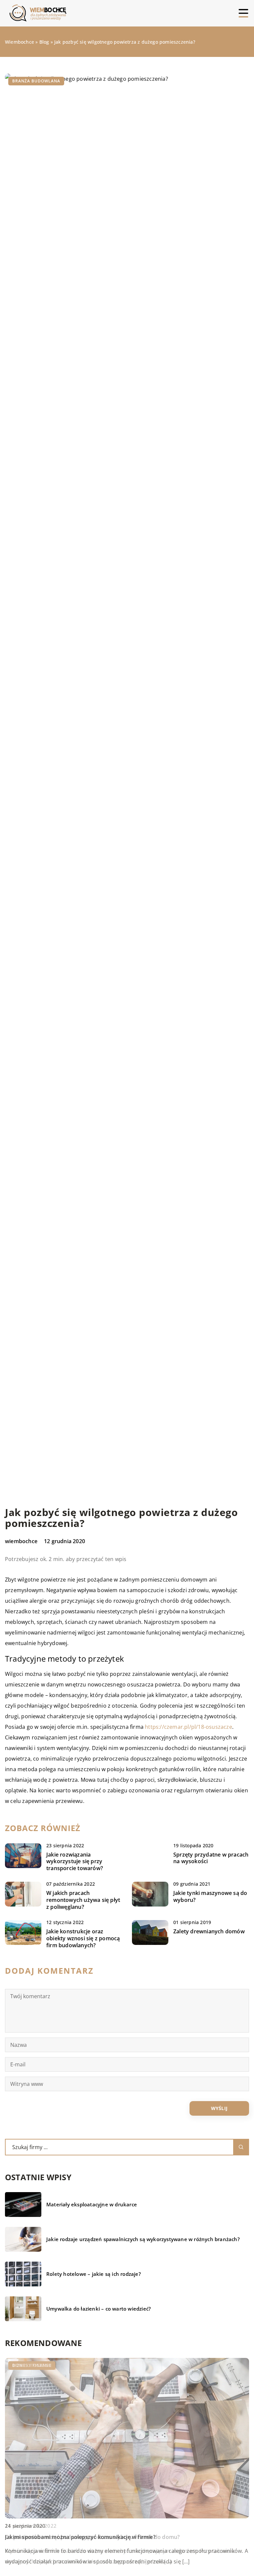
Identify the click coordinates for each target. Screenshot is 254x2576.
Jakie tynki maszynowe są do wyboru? (210, 1897)
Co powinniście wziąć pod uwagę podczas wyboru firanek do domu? (92, 2537)
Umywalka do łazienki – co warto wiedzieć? (99, 2309)
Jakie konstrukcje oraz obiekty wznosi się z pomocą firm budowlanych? (83, 1938)
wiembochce (21, 1541)
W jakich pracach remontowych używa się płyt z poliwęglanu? (83, 1900)
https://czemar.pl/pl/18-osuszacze (189, 1727)
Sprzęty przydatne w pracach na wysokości (211, 1858)
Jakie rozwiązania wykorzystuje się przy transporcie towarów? (75, 1862)
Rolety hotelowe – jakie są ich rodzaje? (94, 2274)
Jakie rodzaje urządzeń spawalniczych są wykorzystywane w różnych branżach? (143, 2239)
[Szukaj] (241, 2147)
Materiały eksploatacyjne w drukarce (92, 2205)
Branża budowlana (36, 81)
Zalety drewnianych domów (209, 1932)
